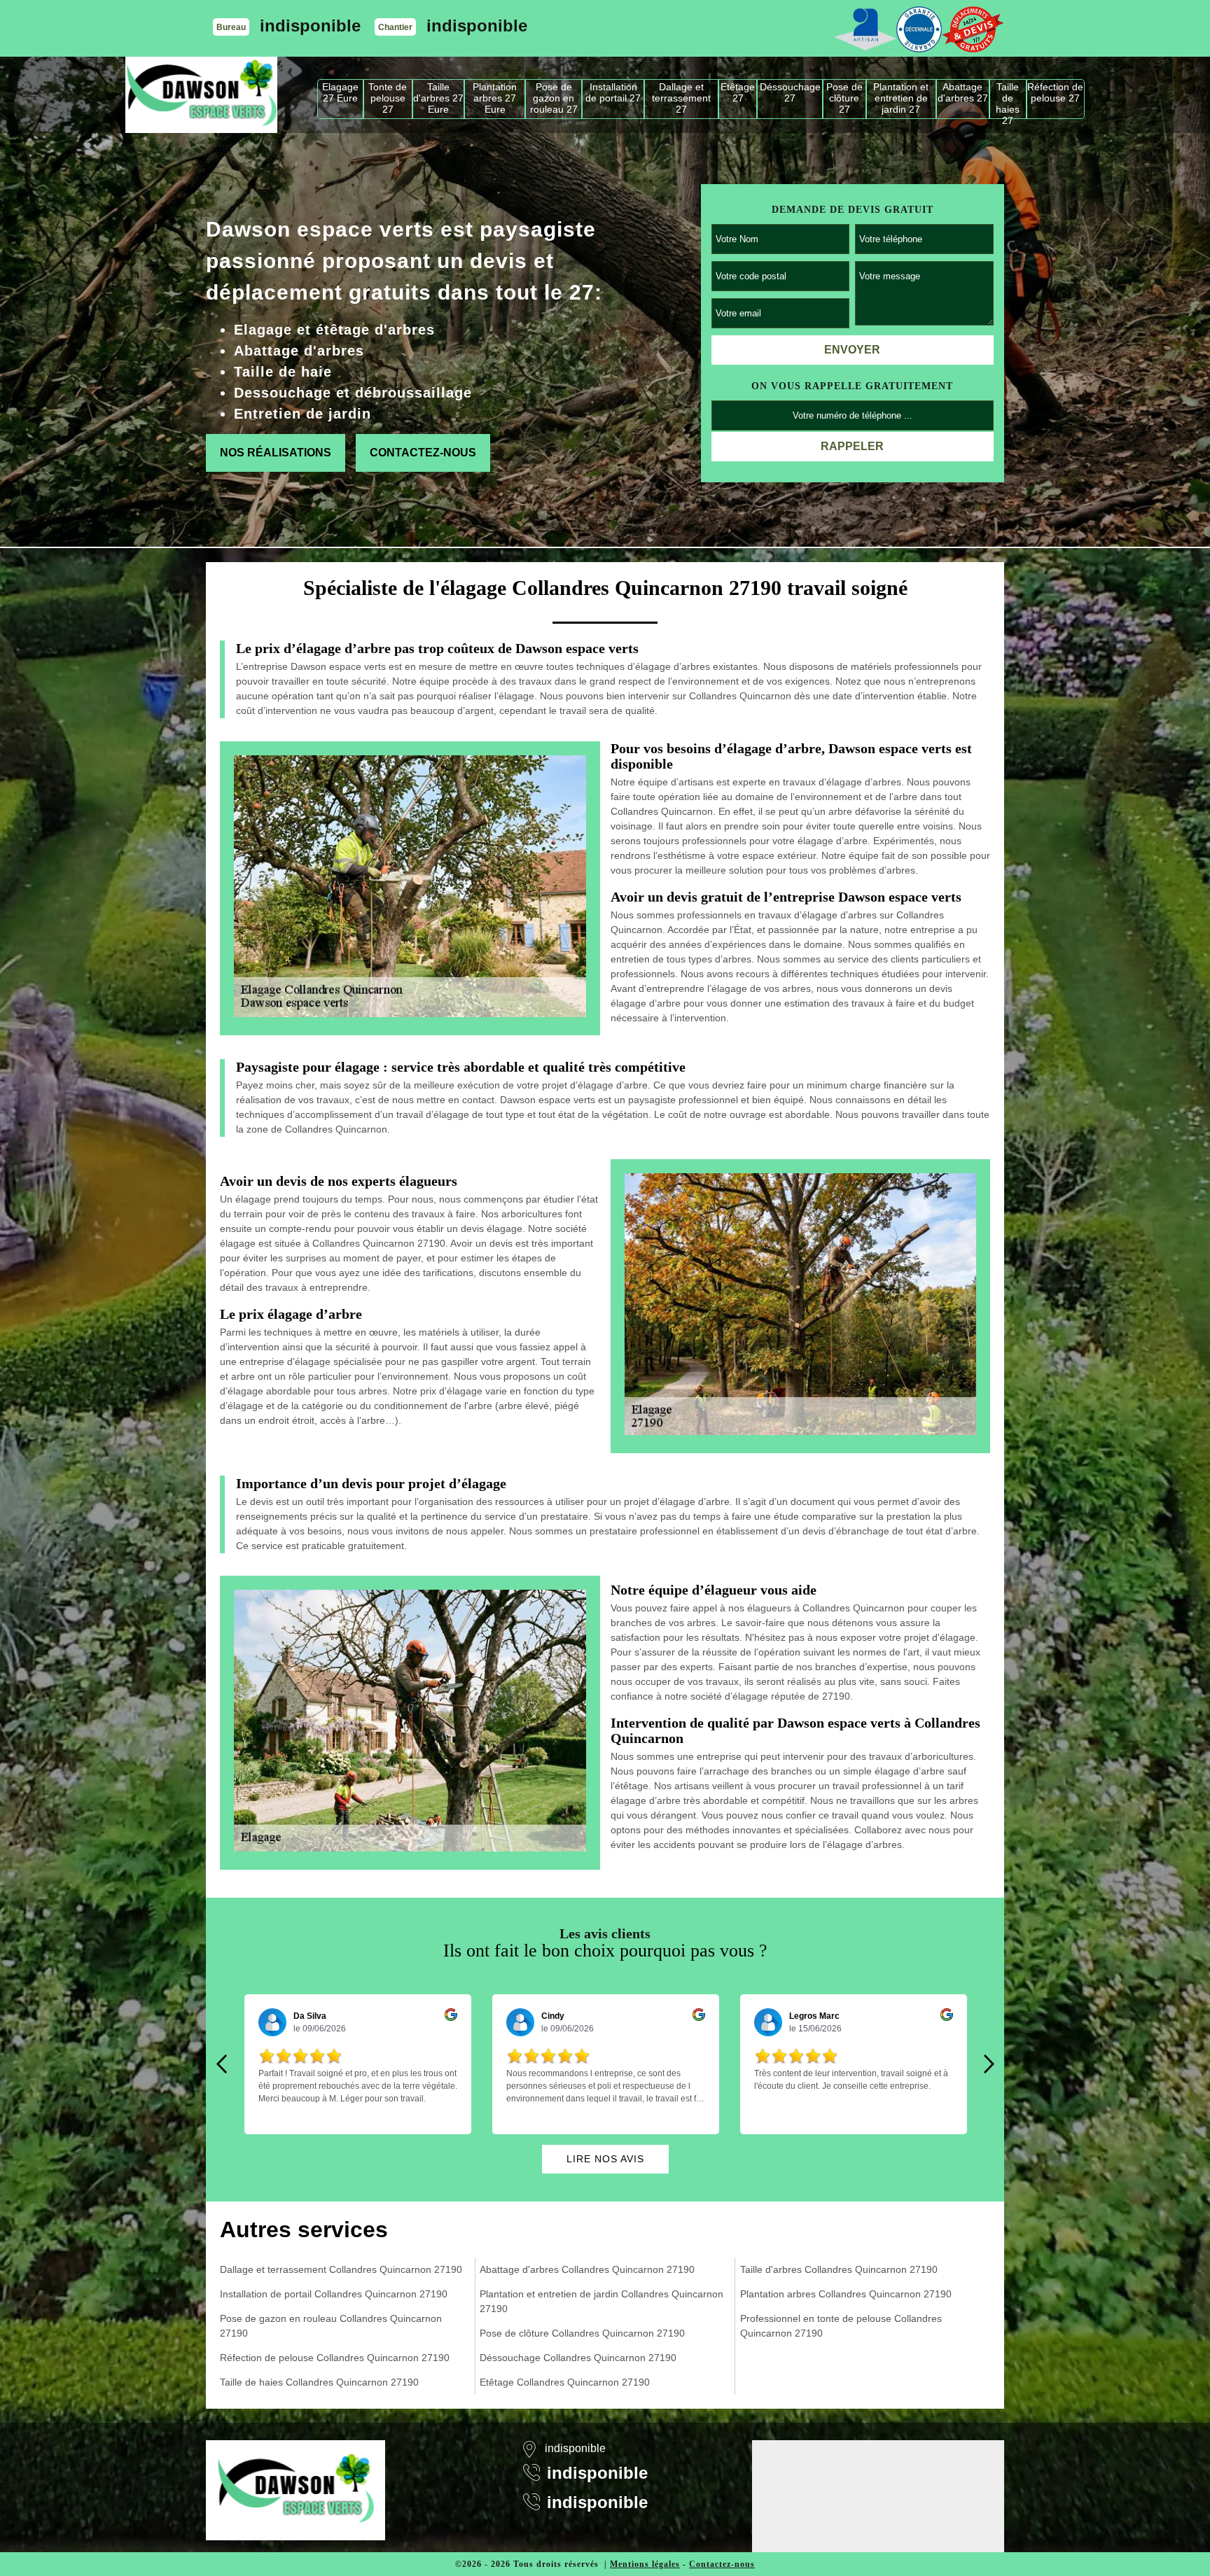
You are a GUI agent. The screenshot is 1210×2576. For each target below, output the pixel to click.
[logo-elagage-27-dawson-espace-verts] (201, 95)
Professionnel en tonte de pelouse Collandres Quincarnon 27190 (841, 2326)
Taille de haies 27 (1008, 100)
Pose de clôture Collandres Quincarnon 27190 (582, 2333)
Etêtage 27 (738, 92)
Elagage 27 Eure (340, 92)
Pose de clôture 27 (844, 98)
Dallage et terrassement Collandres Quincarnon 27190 (341, 2269)
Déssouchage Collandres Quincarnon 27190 (578, 2358)
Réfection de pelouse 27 (1055, 92)
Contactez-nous (423, 453)
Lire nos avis (605, 2159)
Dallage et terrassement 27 (681, 98)
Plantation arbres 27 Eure (495, 98)
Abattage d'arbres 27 (963, 92)
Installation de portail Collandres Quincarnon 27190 (334, 2294)
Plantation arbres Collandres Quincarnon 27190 (846, 2294)
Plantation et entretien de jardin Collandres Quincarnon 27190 (601, 2301)
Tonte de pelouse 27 (388, 98)
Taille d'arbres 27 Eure (438, 98)
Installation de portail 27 (613, 92)
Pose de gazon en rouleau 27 (554, 98)
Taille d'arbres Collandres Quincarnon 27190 (839, 2269)
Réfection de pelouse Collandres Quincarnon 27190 (335, 2358)
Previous (221, 2064)
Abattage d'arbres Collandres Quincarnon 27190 (587, 2269)
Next (989, 2064)
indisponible (310, 26)
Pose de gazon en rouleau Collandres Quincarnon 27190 (331, 2326)
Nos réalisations (276, 453)
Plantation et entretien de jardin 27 (901, 98)
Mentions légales (645, 2564)
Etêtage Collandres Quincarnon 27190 (565, 2382)
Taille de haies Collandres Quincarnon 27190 (319, 2382)
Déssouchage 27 (790, 92)
